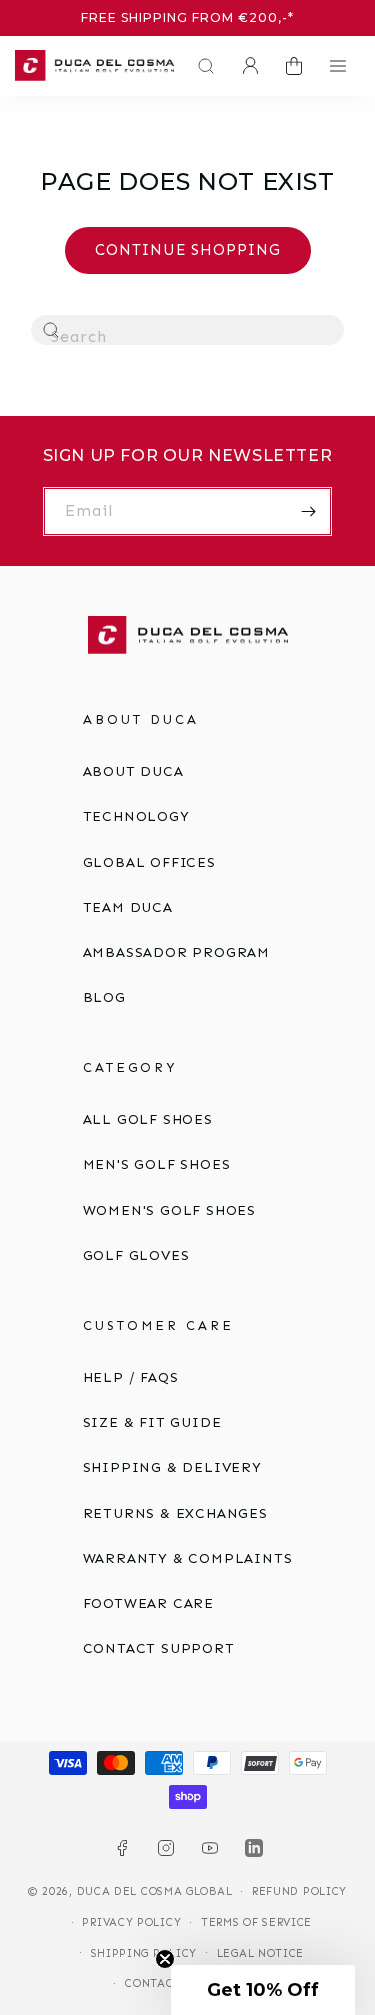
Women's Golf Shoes (169, 1210)
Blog (104, 997)
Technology (136, 816)
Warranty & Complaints (188, 1558)
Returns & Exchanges (175, 1513)
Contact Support (159, 1648)
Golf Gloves (136, 1255)
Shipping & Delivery (172, 1467)
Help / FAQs (131, 1377)
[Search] (52, 331)
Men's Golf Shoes (157, 1164)
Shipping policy (144, 1953)
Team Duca (128, 907)
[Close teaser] (165, 1959)
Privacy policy (131, 1922)
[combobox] (187, 330)
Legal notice (260, 1953)
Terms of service (256, 1922)
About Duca (133, 771)
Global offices (149, 862)
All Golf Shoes (148, 1119)
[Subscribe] (308, 511)
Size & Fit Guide (152, 1422)
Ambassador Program (176, 952)
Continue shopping (188, 250)
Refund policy (299, 1891)
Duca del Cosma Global (155, 1891)
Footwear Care (148, 1603)
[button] (201, 66)
